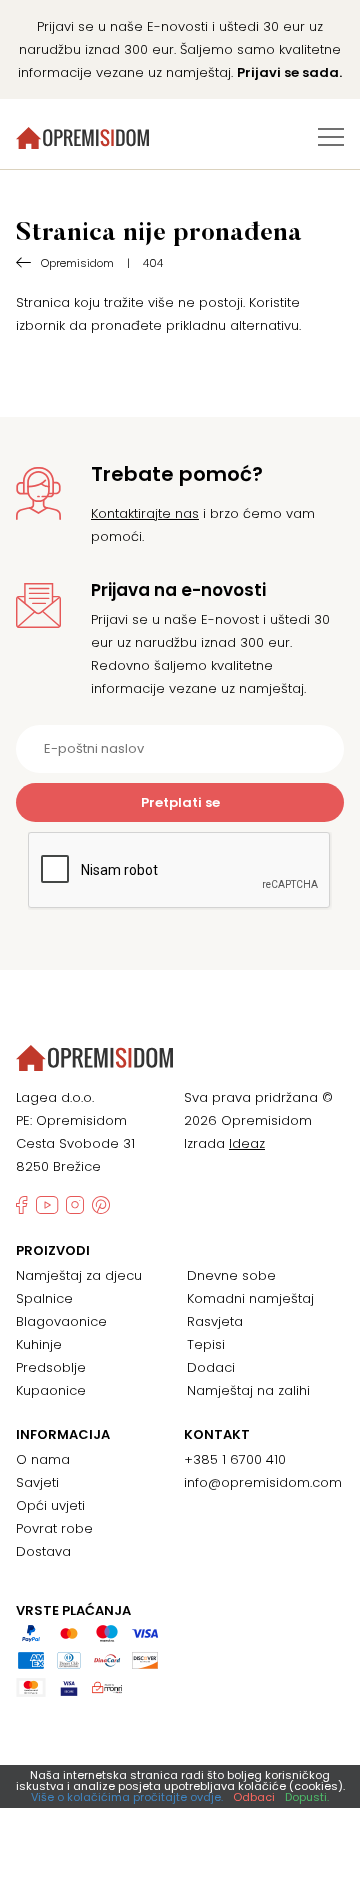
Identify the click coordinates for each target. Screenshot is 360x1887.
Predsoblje (51, 1367)
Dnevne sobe (231, 1275)
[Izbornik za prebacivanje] (331, 137)
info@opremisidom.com (263, 1482)
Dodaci (211, 1367)
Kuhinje (39, 1344)
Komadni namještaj (250, 1298)
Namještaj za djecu (79, 1275)
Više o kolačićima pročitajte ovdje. (127, 1797)
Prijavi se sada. (289, 72)
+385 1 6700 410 (235, 1459)
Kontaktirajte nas (145, 513)
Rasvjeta (215, 1321)
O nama (43, 1459)
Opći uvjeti (50, 1505)
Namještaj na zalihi (248, 1390)
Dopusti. (307, 1797)
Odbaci (254, 1797)
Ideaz (247, 1143)
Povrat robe (54, 1528)
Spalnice (44, 1298)
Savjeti (37, 1482)
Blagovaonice (61, 1321)
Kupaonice (51, 1390)
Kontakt (217, 1435)
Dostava (43, 1551)
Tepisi (206, 1344)
